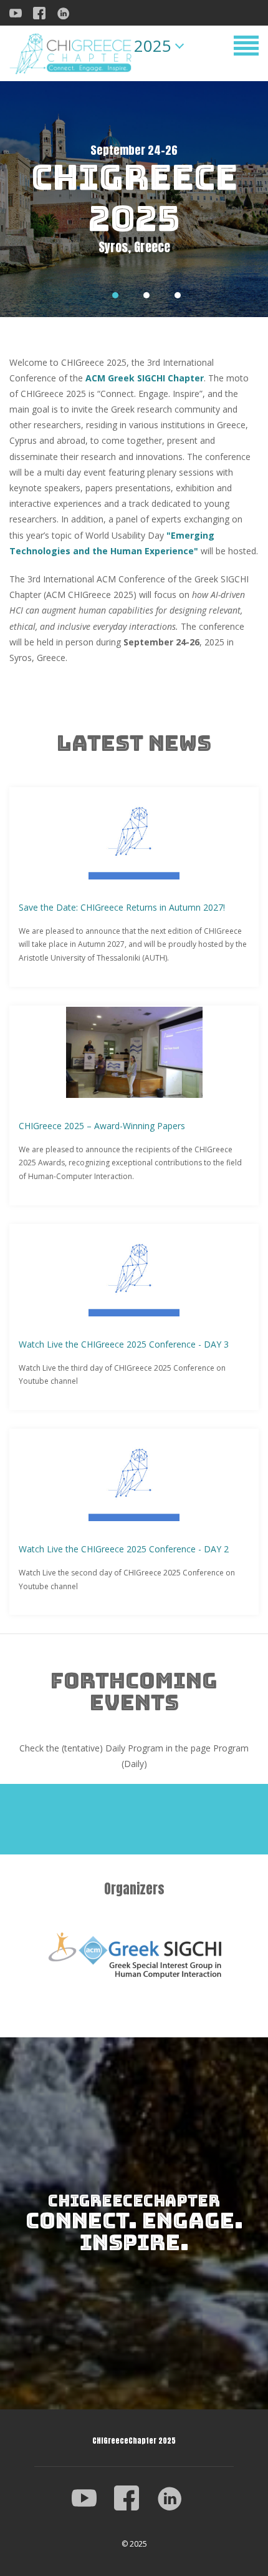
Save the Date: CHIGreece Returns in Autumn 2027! (122, 907)
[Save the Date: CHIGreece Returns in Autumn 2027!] (134, 834)
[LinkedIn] (68, 12)
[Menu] (246, 48)
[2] (146, 295)
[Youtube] (20, 12)
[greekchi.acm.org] (134, 1955)
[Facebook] (44, 12)
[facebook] (134, 2497)
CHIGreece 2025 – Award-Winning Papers (102, 1126)
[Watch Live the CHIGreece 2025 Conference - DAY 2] (134, 1476)
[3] (178, 295)
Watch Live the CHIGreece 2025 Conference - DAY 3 (124, 1344)
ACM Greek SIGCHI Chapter (145, 378)
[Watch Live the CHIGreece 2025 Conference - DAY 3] (134, 1271)
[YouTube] (92, 2497)
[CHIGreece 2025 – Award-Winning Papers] (134, 1052)
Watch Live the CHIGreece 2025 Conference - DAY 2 (124, 1549)
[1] (115, 295)
